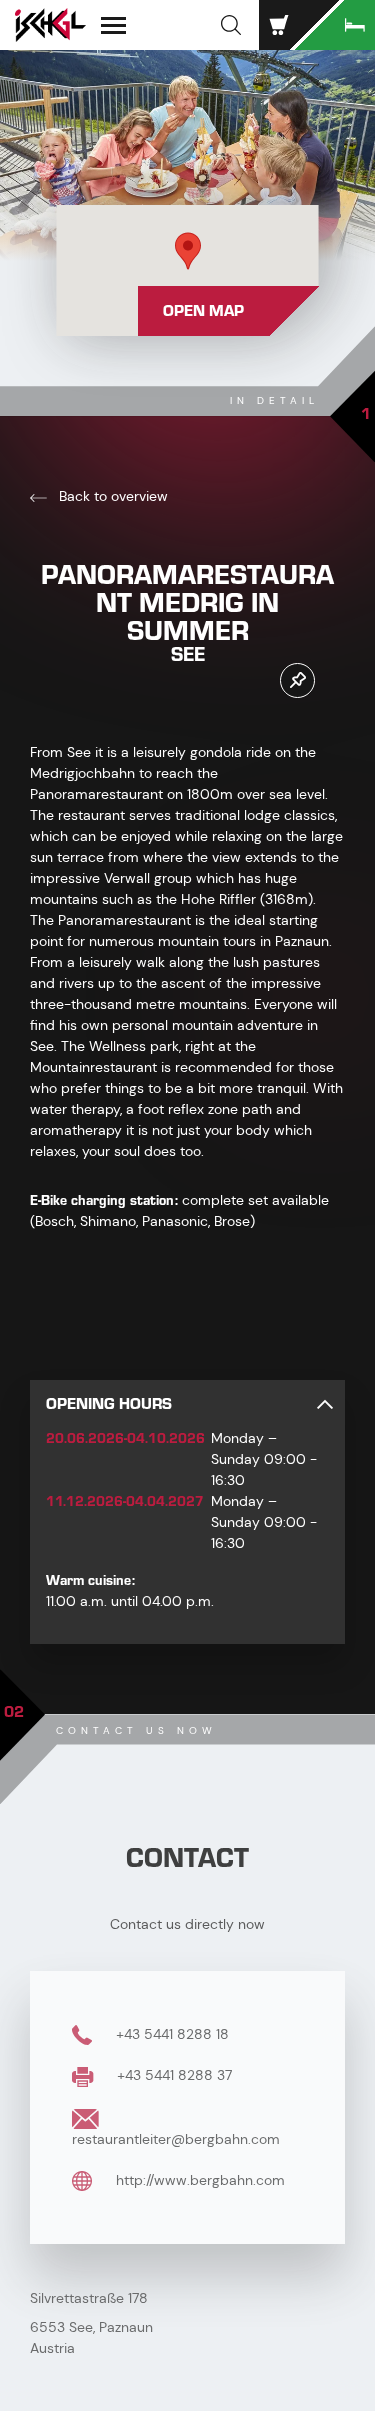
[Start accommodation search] (335, 25)
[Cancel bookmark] (297, 680)
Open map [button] (203, 311)
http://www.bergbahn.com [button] (198, 2180)
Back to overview (111, 496)
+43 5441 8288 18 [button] (170, 2034)
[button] (231, 25)
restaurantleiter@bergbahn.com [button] (176, 2139)
